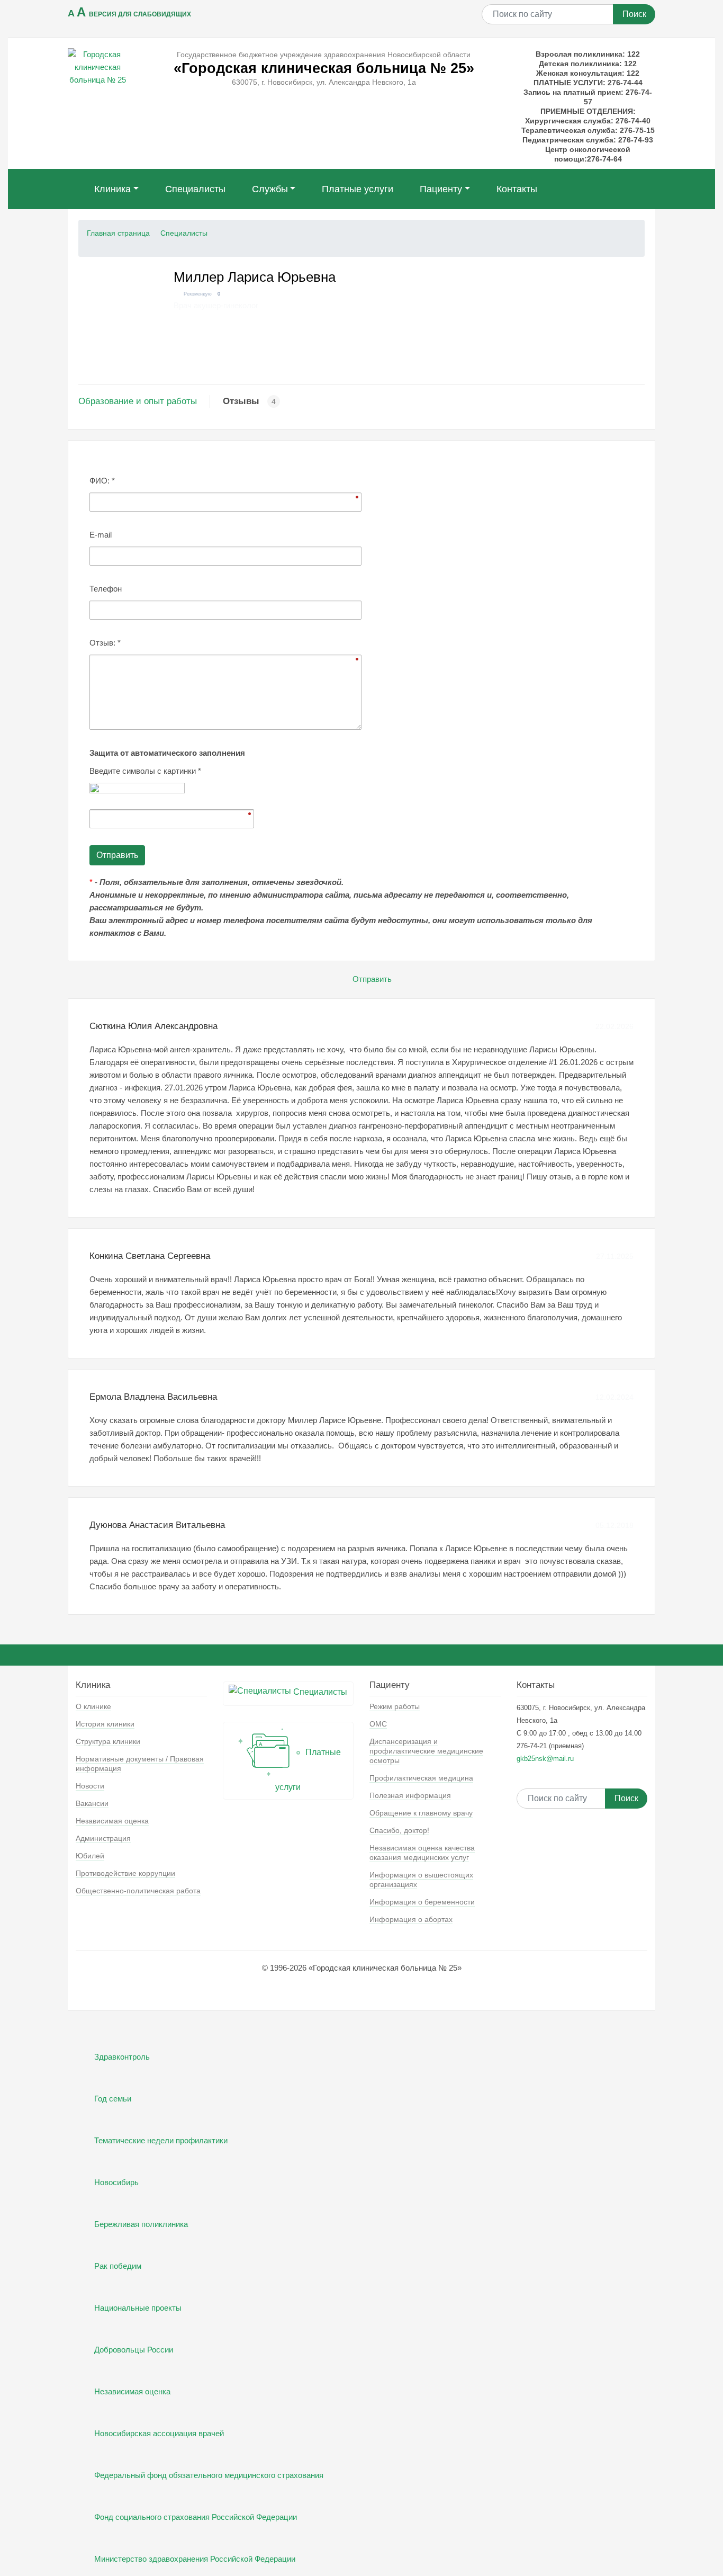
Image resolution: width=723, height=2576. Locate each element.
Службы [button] (270, 189)
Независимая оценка (112, 1821)
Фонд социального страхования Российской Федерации (196, 2517)
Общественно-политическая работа (138, 1891)
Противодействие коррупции (125, 1873)
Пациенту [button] (441, 189)
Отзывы (241, 401)
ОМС (378, 1724)
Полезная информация (410, 1795)
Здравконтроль (122, 2057)
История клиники (105, 1724)
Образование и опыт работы (138, 401)
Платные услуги (358, 189)
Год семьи (113, 2099)
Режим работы (395, 1706)
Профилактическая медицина (421, 1778)
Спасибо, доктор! (399, 1830)
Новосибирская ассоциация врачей (159, 2433)
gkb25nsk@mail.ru (545, 1759)
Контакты (517, 189)
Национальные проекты (138, 2308)
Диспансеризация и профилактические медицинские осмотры (426, 1751)
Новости (90, 1786)
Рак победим (118, 2266)
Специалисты (195, 189)
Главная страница (118, 233)
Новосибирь (116, 2182)
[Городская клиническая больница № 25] (98, 66)
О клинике (93, 1706)
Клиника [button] (112, 189)
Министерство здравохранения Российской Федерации (195, 2559)
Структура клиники (108, 1741)
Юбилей (90, 1856)
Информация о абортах (411, 1919)
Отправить (372, 979)
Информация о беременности (422, 1902)
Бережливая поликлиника (141, 2224)
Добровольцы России (134, 2350)
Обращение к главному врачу (421, 1813)
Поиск (634, 14)
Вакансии (92, 1803)
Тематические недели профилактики (161, 2140)
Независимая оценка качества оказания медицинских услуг (422, 1853)
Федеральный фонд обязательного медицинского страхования (209, 2475)
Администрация (103, 1838)
